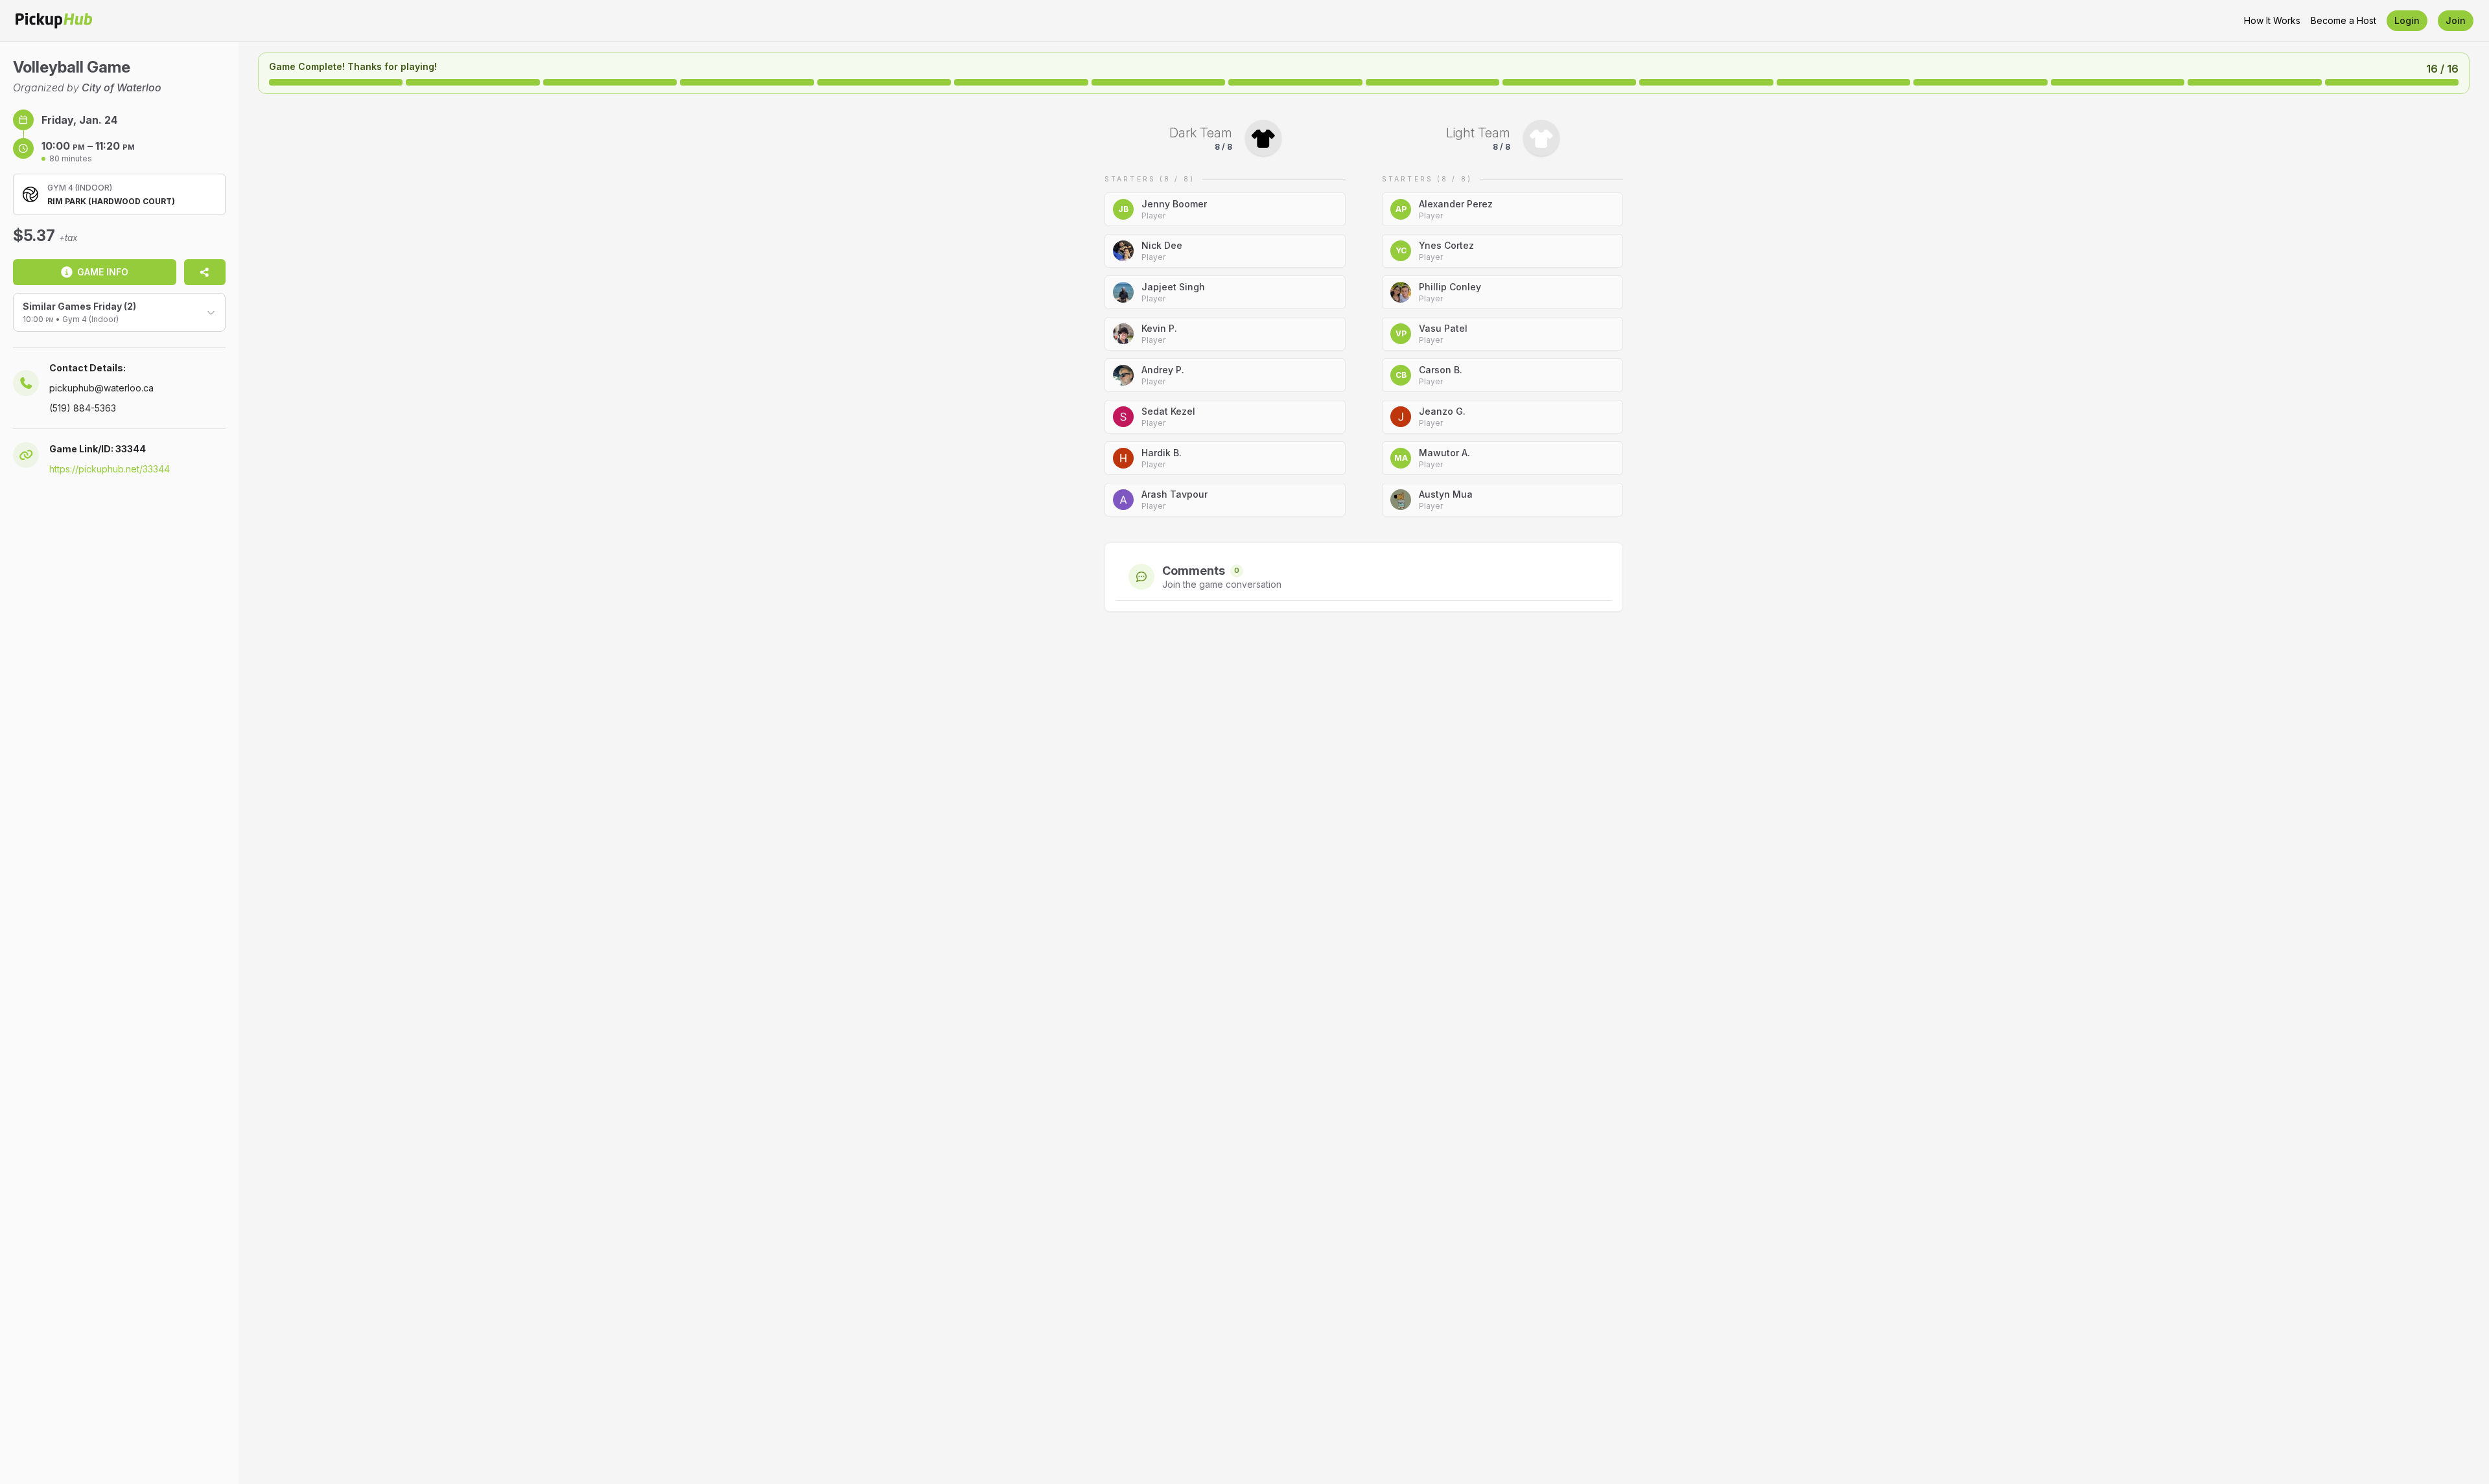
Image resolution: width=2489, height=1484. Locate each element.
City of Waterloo (122, 87)
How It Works (2272, 20)
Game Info (103, 272)
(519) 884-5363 (83, 408)
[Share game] (205, 272)
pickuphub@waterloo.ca (101, 388)
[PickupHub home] (54, 21)
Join (2456, 20)
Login (2407, 20)
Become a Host (2343, 20)
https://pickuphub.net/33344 (110, 469)
